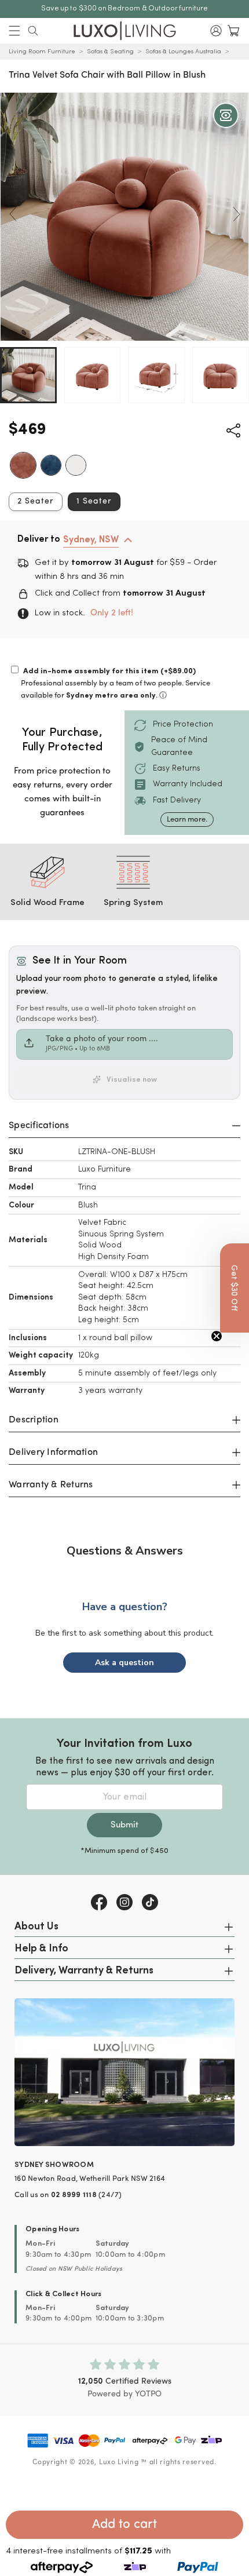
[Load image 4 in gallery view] (221, 375)
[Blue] (51, 465)
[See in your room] (226, 115)
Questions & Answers (125, 1551)
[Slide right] (236, 214)
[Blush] (23, 465)
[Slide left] (13, 214)
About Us (36, 1927)
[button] (14, 31)
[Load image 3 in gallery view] (156, 375)
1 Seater (94, 501)
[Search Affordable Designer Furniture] (33, 31)
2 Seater (36, 501)
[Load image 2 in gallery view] (93, 375)
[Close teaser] (217, 1336)
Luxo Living (119, 2462)
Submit (124, 1825)
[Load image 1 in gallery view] (28, 375)
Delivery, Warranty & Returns (84, 1971)
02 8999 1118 (74, 2195)
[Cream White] (76, 465)
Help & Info (41, 1949)
